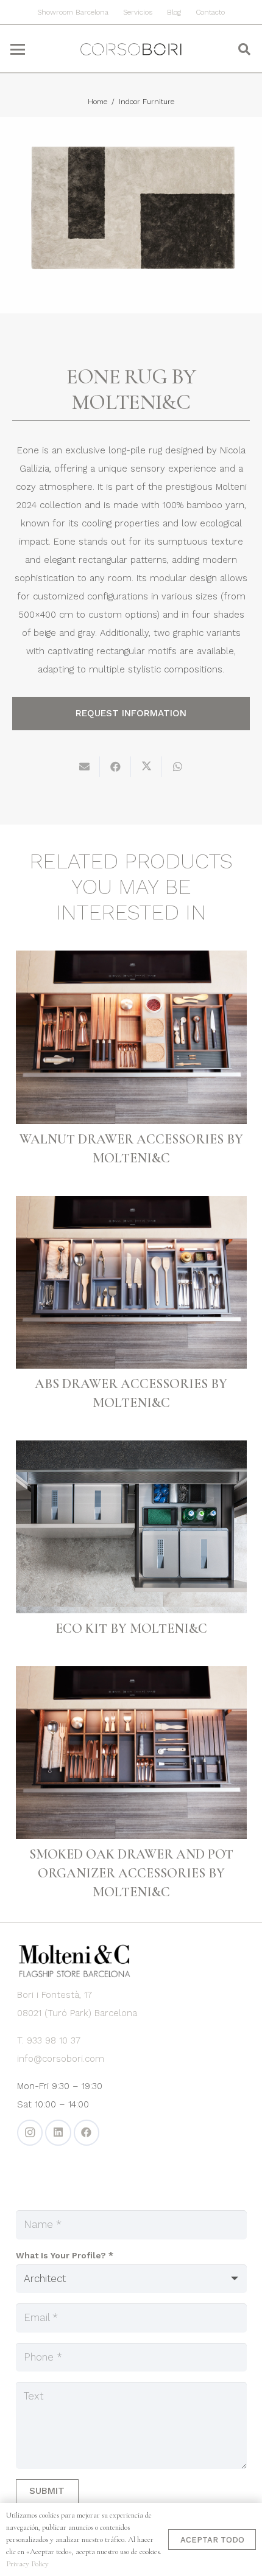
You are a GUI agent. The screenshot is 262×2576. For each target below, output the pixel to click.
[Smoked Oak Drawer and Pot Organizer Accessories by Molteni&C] (131, 1753)
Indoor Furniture (147, 102)
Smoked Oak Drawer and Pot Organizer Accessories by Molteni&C (131, 1873)
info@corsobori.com (61, 2059)
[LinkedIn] (58, 2133)
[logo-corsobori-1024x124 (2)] (131, 49)
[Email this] (84, 767)
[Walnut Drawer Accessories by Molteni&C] (131, 1037)
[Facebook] (87, 2133)
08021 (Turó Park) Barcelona (77, 2013)
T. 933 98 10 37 (49, 2040)
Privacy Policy (27, 2564)
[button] (17, 49)
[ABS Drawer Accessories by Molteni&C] (131, 1282)
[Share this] (115, 767)
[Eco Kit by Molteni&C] (131, 1527)
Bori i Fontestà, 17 (55, 1995)
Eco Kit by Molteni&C (131, 1628)
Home (97, 102)
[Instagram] (30, 2133)
